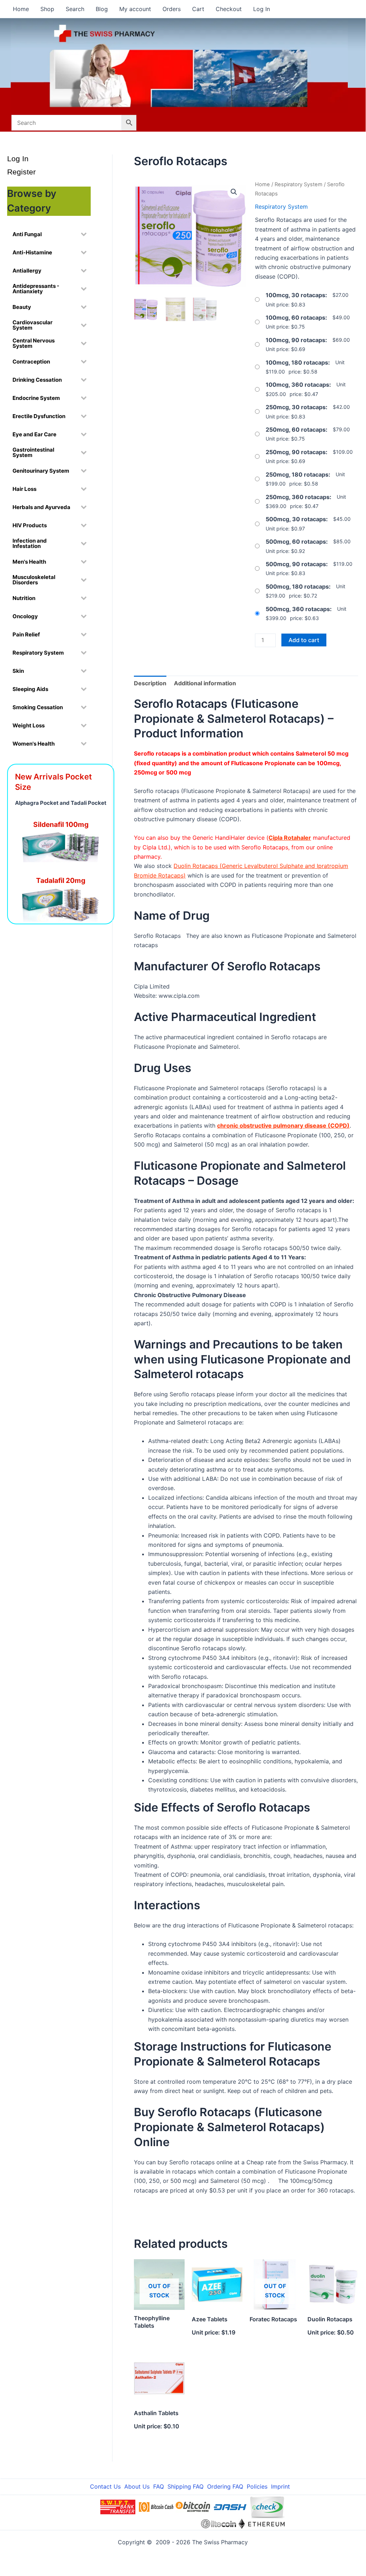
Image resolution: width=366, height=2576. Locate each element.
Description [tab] (150, 683)
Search (75, 9)
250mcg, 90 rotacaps (296, 452)
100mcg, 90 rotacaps (295, 340)
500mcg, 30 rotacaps (296, 519)
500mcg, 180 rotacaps (297, 586)
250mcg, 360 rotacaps (298, 497)
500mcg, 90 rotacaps (296, 564)
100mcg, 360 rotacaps (297, 385)
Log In (262, 9)
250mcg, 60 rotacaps (296, 430)
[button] (234, 192)
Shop (47, 9)
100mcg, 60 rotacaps (295, 317)
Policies (257, 2486)
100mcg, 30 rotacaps (295, 295)
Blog (102, 9)
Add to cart (304, 640)
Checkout (229, 9)
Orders (172, 9)
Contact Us (105, 2486)
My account (135, 9)
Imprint (280, 2486)
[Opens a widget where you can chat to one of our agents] (317, 2532)
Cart (198, 9)
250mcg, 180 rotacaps (297, 474)
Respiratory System (299, 184)
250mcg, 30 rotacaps (296, 407)
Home (21, 9)
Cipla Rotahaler (290, 838)
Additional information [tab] (205, 683)
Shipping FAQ (185, 2486)
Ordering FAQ (225, 2486)
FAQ (159, 2486)
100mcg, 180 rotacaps (297, 362)
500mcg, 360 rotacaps (298, 609)
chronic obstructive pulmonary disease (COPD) (283, 1126)
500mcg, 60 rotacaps (296, 542)
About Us (137, 2486)
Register (21, 172)
